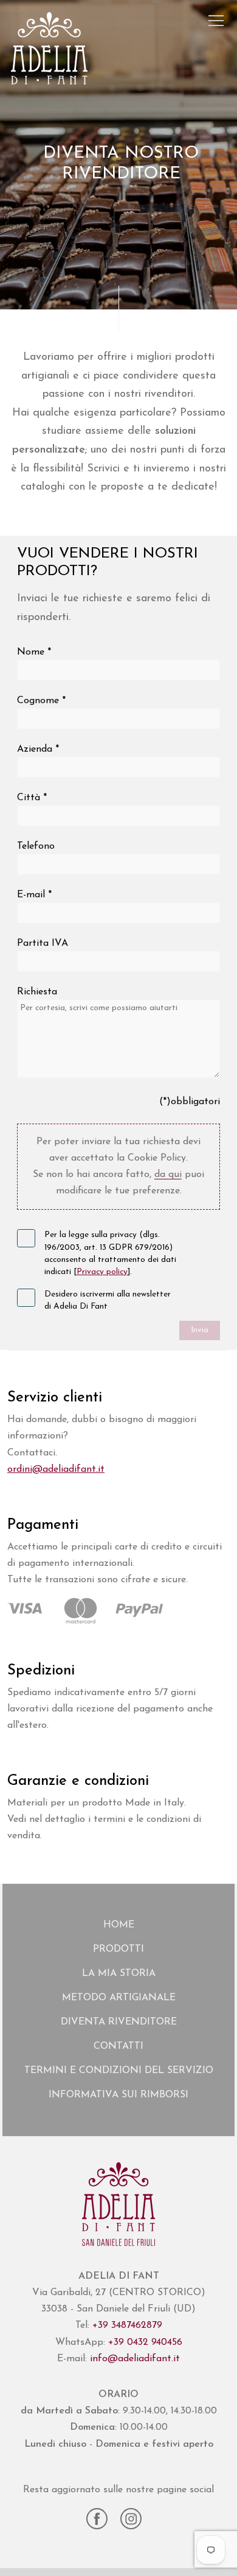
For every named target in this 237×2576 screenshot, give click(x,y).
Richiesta (37, 992)
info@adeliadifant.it (135, 2359)
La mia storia (119, 1974)
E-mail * (34, 895)
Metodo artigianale (119, 1998)
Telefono (36, 846)
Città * (32, 798)
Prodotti (118, 1949)
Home (119, 1925)
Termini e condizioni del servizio (119, 2071)
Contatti (118, 2046)
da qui (168, 1175)
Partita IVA (43, 943)
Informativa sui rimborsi (118, 2095)
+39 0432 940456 (145, 2342)
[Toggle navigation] (216, 21)
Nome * (34, 652)
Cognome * (41, 701)
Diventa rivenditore (119, 2022)
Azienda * (38, 749)
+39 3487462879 (127, 2325)
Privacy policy (102, 1272)
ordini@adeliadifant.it (56, 1469)
